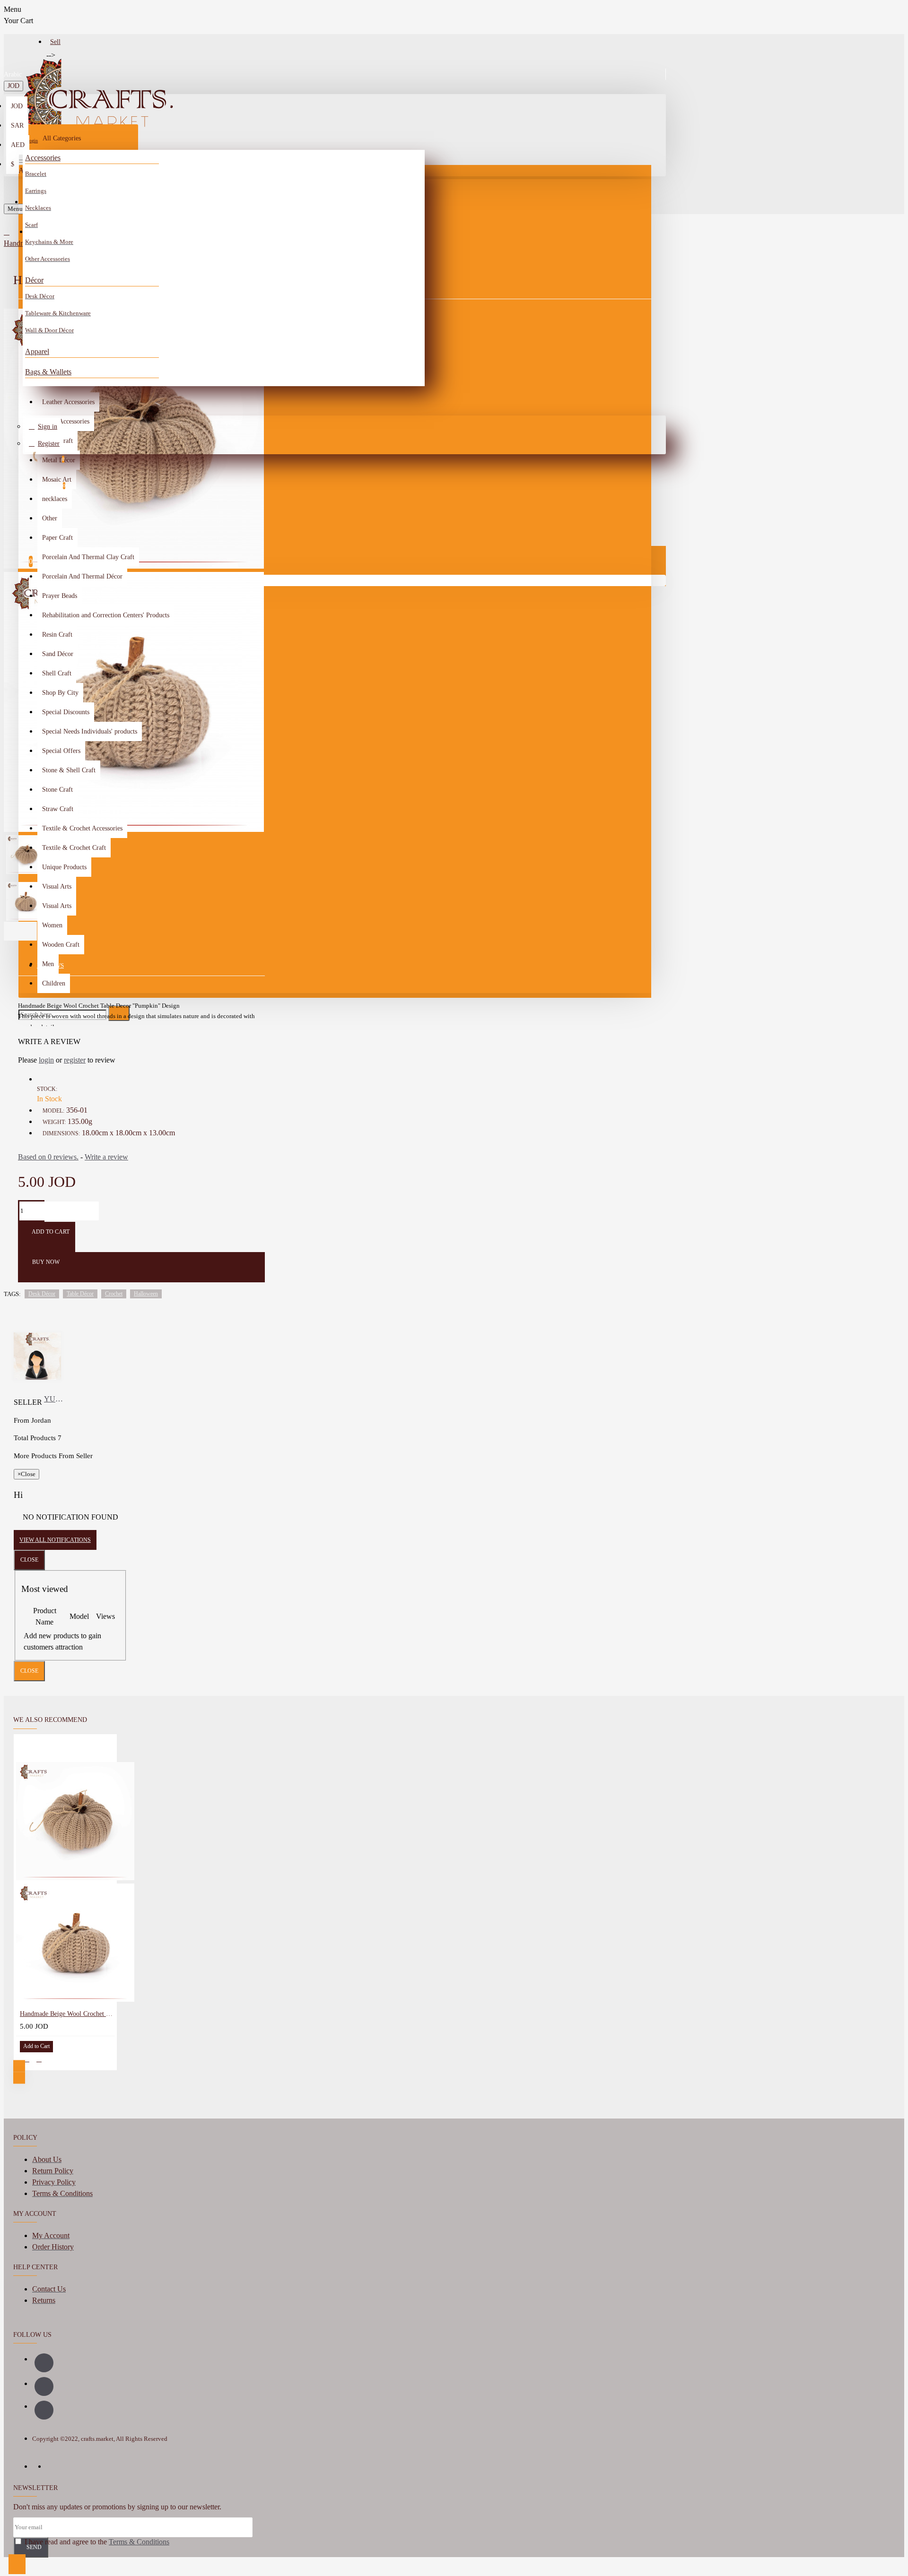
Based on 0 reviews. (48, 1157)
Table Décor (80, 1294)
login (46, 1060)
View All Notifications (55, 1540)
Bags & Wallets (48, 372)
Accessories (43, 158)
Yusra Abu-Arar (55, 1399)
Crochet (114, 1294)
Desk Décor (42, 1294)
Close (29, 1560)
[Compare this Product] (39, 2059)
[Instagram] (44, 2386)
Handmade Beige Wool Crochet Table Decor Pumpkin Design (67, 2014)
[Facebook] (44, 2363)
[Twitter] (44, 2410)
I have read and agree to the (96, 2542)
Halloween (146, 1294)
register (75, 1060)
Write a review (106, 1157)
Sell (55, 42)
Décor (34, 280)
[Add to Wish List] (26, 2059)
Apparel (37, 351)
